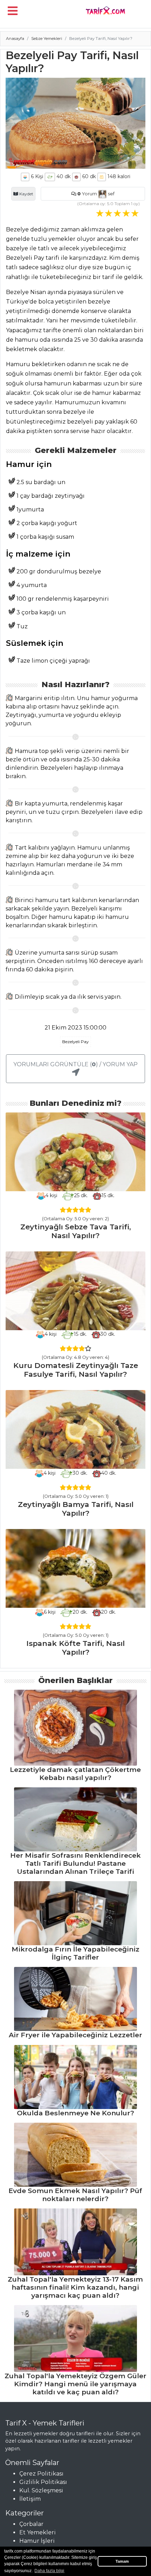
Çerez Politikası (41, 2474)
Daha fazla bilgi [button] (49, 2571)
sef (111, 194)
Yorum (87, 194)
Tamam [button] (122, 2561)
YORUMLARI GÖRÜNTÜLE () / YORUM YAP (75, 1064)
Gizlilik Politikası (43, 2482)
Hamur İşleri (37, 2541)
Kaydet (26, 194)
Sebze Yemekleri (47, 39)
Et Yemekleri (38, 2532)
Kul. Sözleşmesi (41, 2490)
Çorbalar (31, 2524)
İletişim (30, 2499)
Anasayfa (15, 39)
